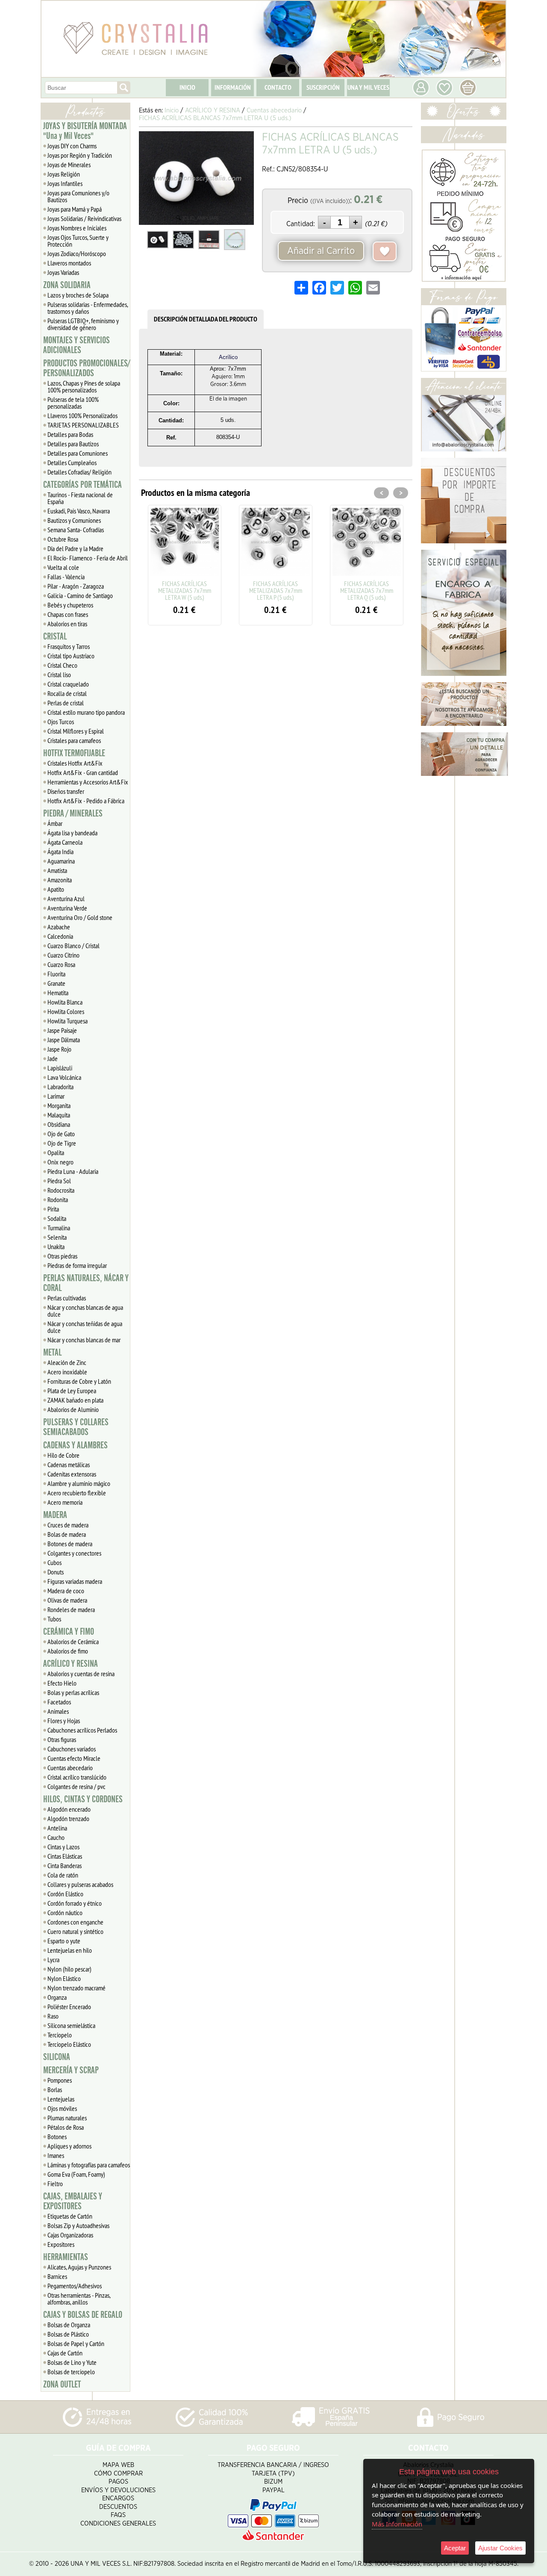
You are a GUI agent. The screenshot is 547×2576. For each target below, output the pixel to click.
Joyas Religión (64, 174)
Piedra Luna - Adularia (73, 1171)
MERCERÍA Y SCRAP (71, 2070)
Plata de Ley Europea (72, 1391)
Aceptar (455, 2548)
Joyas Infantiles (65, 183)
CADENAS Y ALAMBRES (75, 1445)
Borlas (55, 2090)
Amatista (57, 870)
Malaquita (59, 1115)
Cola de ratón (63, 1875)
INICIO (187, 87)
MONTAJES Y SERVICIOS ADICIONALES (76, 345)
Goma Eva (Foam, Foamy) (76, 2174)
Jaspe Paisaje (62, 1030)
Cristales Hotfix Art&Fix (75, 763)
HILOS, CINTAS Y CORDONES (83, 1799)
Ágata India (60, 852)
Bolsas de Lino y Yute (72, 2362)
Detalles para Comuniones (78, 453)
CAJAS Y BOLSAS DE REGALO (83, 2315)
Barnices (57, 2276)
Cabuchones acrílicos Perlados (82, 1730)
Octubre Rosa (63, 539)
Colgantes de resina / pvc (76, 1786)
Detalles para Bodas (70, 434)
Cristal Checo (62, 665)
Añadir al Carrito (321, 251)
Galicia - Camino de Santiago (80, 595)
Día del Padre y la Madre (75, 548)
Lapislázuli (60, 1068)
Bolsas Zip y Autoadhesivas (78, 2225)
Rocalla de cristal (67, 693)
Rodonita (58, 1200)
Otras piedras (62, 1256)
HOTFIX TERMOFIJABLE (74, 753)
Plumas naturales (67, 2118)
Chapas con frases (68, 614)
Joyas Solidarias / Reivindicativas (84, 218)
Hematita (58, 993)
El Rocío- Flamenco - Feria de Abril (88, 558)
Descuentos (118, 2507)
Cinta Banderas (65, 1866)
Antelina (57, 1828)
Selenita (57, 1237)
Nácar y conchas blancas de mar (84, 1340)
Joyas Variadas (63, 272)
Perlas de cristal (66, 703)
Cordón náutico (65, 1913)
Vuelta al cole (63, 567)
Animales (58, 1711)
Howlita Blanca (65, 1002)
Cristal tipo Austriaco (71, 656)
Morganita (59, 1105)
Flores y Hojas (64, 1721)
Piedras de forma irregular (77, 1265)
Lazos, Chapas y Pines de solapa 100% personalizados (84, 386)
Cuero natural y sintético (75, 1931)
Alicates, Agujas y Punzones (79, 2267)
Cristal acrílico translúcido (77, 1777)
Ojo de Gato (61, 1134)
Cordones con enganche (75, 1922)
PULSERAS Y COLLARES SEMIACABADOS (76, 1427)
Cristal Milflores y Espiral (76, 731)
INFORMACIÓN (233, 87)
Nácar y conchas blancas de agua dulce (85, 1311)
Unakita (56, 1247)
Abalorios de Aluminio (73, 1409)
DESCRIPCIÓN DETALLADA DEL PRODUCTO (206, 319)
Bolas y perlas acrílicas (73, 1692)
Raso (53, 2016)
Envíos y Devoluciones (118, 2490)
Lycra (53, 1960)
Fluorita (56, 974)
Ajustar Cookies (500, 2548)
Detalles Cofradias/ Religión (79, 472)
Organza (57, 1997)
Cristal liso (59, 675)
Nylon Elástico (64, 1978)
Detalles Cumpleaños (72, 463)
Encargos (118, 2498)
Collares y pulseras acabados (80, 1884)
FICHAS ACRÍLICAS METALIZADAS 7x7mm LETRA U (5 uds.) (367, 590)
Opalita (56, 1152)
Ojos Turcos (61, 722)
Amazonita (60, 880)
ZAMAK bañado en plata (75, 1400)
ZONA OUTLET (62, 2384)
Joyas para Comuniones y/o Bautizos (78, 196)
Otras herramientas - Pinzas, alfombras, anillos (79, 2299)
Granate (56, 983)
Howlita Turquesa (68, 1021)
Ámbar (55, 823)
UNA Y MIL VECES (368, 87)
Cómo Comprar (118, 2474)
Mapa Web (118, 2465)
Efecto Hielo (62, 1683)
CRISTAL (55, 637)
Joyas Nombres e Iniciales (77, 228)
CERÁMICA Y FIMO (69, 1632)
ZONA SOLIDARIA (67, 285)
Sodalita (57, 1218)
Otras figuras (62, 1739)
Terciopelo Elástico (69, 2044)
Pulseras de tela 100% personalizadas (73, 403)
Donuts (56, 1572)
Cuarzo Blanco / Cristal (74, 946)
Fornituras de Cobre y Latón (79, 1381)
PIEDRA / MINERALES (73, 813)
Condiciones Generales (118, 2524)
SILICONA (57, 2057)
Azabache (59, 927)
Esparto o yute (64, 1941)
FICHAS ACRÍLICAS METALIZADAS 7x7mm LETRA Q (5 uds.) (276, 590)
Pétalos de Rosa (66, 2127)
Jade (53, 1058)
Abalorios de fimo (68, 1651)
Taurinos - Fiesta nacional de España (80, 498)
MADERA (55, 1515)
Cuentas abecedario (70, 1768)
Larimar (56, 1096)
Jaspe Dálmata (64, 1040)
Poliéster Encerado (69, 2007)
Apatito (56, 889)
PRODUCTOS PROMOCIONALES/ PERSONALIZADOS (87, 368)
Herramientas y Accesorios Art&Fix (88, 782)
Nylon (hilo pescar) (69, 1969)
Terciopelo (60, 2035)
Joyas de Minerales (69, 165)
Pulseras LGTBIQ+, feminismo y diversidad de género (83, 324)
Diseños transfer (66, 791)
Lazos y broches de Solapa (78, 295)
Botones (57, 2137)
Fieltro (55, 2184)
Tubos (54, 1619)
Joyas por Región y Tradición (80, 155)
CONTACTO (278, 87)
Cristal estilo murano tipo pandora (86, 712)
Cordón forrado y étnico (75, 1903)
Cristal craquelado (68, 684)
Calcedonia (60, 936)
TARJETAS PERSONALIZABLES (83, 425)
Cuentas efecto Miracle (74, 1758)
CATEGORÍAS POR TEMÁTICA (82, 485)
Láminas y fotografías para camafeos (89, 2165)
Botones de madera (70, 1544)
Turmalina (59, 1228)
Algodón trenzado (68, 1819)
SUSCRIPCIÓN (323, 87)
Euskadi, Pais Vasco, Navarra (79, 511)
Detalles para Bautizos (73, 444)
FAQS (118, 2515)
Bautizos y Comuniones (74, 520)
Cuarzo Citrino (63, 955)
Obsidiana (59, 1124)
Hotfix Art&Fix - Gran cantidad (83, 772)
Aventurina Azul (66, 899)
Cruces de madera (68, 1525)
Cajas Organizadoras (70, 2235)
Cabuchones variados (72, 1749)
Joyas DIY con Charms (72, 146)
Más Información (397, 2524)
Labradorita (60, 1087)
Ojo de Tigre (62, 1143)
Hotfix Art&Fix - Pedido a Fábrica (86, 801)
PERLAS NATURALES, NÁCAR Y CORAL (86, 1283)
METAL (52, 1353)
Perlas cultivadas (67, 1298)
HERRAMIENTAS (66, 2257)
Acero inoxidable (67, 1372)
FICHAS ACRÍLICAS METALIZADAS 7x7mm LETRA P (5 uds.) (185, 590)
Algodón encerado (69, 1809)
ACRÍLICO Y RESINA (71, 1664)
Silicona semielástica (71, 2025)
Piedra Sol (59, 1181)
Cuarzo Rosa (61, 964)
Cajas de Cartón (65, 2353)
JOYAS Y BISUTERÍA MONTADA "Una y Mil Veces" (85, 131)
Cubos (54, 1562)
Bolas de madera (67, 1534)
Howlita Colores (66, 1011)
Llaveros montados (69, 263)
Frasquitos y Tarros (69, 646)
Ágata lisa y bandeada (72, 833)
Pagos (118, 2482)
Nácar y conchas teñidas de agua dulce (85, 1327)
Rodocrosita (61, 1190)
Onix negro (60, 1162)
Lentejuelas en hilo (70, 1950)
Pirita (53, 1209)
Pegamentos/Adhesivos (75, 2286)
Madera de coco (66, 1591)
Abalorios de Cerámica (73, 1642)
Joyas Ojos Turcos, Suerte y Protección (78, 241)
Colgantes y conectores (74, 1553)
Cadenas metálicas (69, 1465)
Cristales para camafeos (74, 740)
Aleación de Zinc (67, 1362)
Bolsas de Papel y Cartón (76, 2343)
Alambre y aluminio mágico (79, 1483)
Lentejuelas (61, 2099)
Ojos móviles (62, 2108)
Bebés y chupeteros (70, 605)
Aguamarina (61, 861)
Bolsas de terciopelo (71, 2372)
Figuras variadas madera (75, 1581)
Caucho (56, 1837)
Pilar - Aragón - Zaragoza (76, 586)
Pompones (60, 2080)
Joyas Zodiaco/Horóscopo (77, 253)
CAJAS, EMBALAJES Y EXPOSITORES (73, 2201)
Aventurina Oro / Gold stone (80, 917)
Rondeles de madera (71, 1609)
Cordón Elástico (65, 1894)
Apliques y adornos (69, 2146)
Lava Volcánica (64, 1077)
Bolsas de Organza (69, 2325)
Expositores (61, 2244)
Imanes (56, 2155)
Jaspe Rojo (59, 1049)
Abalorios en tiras (67, 624)
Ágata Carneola (65, 842)
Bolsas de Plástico (68, 2334)
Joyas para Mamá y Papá (75, 209)
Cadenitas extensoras (72, 1474)
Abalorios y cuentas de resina (81, 1674)
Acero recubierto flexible (77, 1493)
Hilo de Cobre (63, 1455)
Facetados (59, 1702)
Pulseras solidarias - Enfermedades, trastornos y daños (88, 308)
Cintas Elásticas (65, 1856)
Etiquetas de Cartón (70, 2216)
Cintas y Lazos (63, 1847)
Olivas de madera (67, 1600)
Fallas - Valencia (66, 577)
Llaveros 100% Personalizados (82, 416)
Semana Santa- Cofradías (76, 530)
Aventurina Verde (67, 908)
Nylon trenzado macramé (76, 1988)
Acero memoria (65, 1502)
